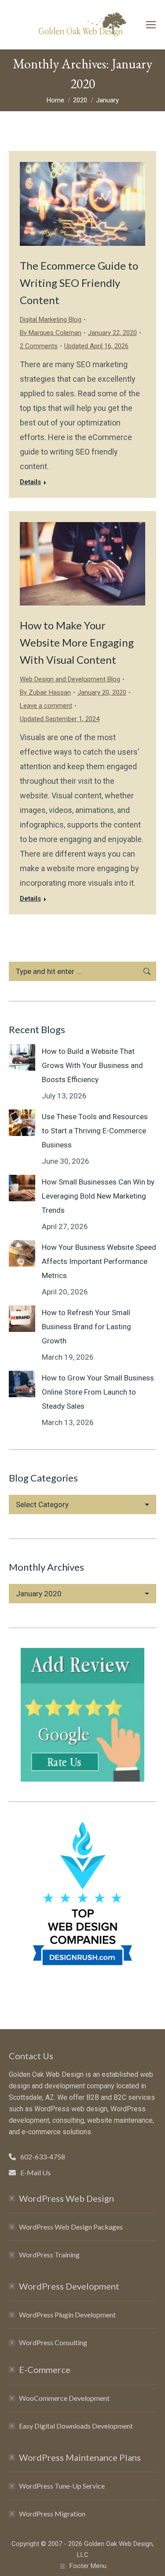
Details (30, 482)
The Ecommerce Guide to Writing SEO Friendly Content (79, 283)
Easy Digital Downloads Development (76, 2426)
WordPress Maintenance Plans (80, 2457)
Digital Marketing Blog (51, 320)
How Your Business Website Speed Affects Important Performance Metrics (99, 1261)
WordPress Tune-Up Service (62, 2486)
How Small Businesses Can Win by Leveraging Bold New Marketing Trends (98, 1196)
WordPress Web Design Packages (71, 2227)
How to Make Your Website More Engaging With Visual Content (77, 642)
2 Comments (39, 346)
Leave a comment (46, 706)
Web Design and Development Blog (70, 679)
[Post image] (22, 1057)
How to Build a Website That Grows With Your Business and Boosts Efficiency (92, 1065)
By (51, 333)
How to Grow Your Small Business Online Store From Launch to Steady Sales (98, 1392)
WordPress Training (49, 2254)
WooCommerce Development (64, 2398)
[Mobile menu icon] (151, 25)
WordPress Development (69, 2286)
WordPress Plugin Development (67, 2315)
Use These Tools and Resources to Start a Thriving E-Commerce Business (95, 1131)
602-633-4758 (43, 2157)
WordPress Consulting (53, 2342)
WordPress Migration (52, 2514)
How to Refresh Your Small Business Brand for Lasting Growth (86, 1327)
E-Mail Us (35, 2172)
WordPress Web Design (66, 2198)
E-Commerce (45, 2369)
